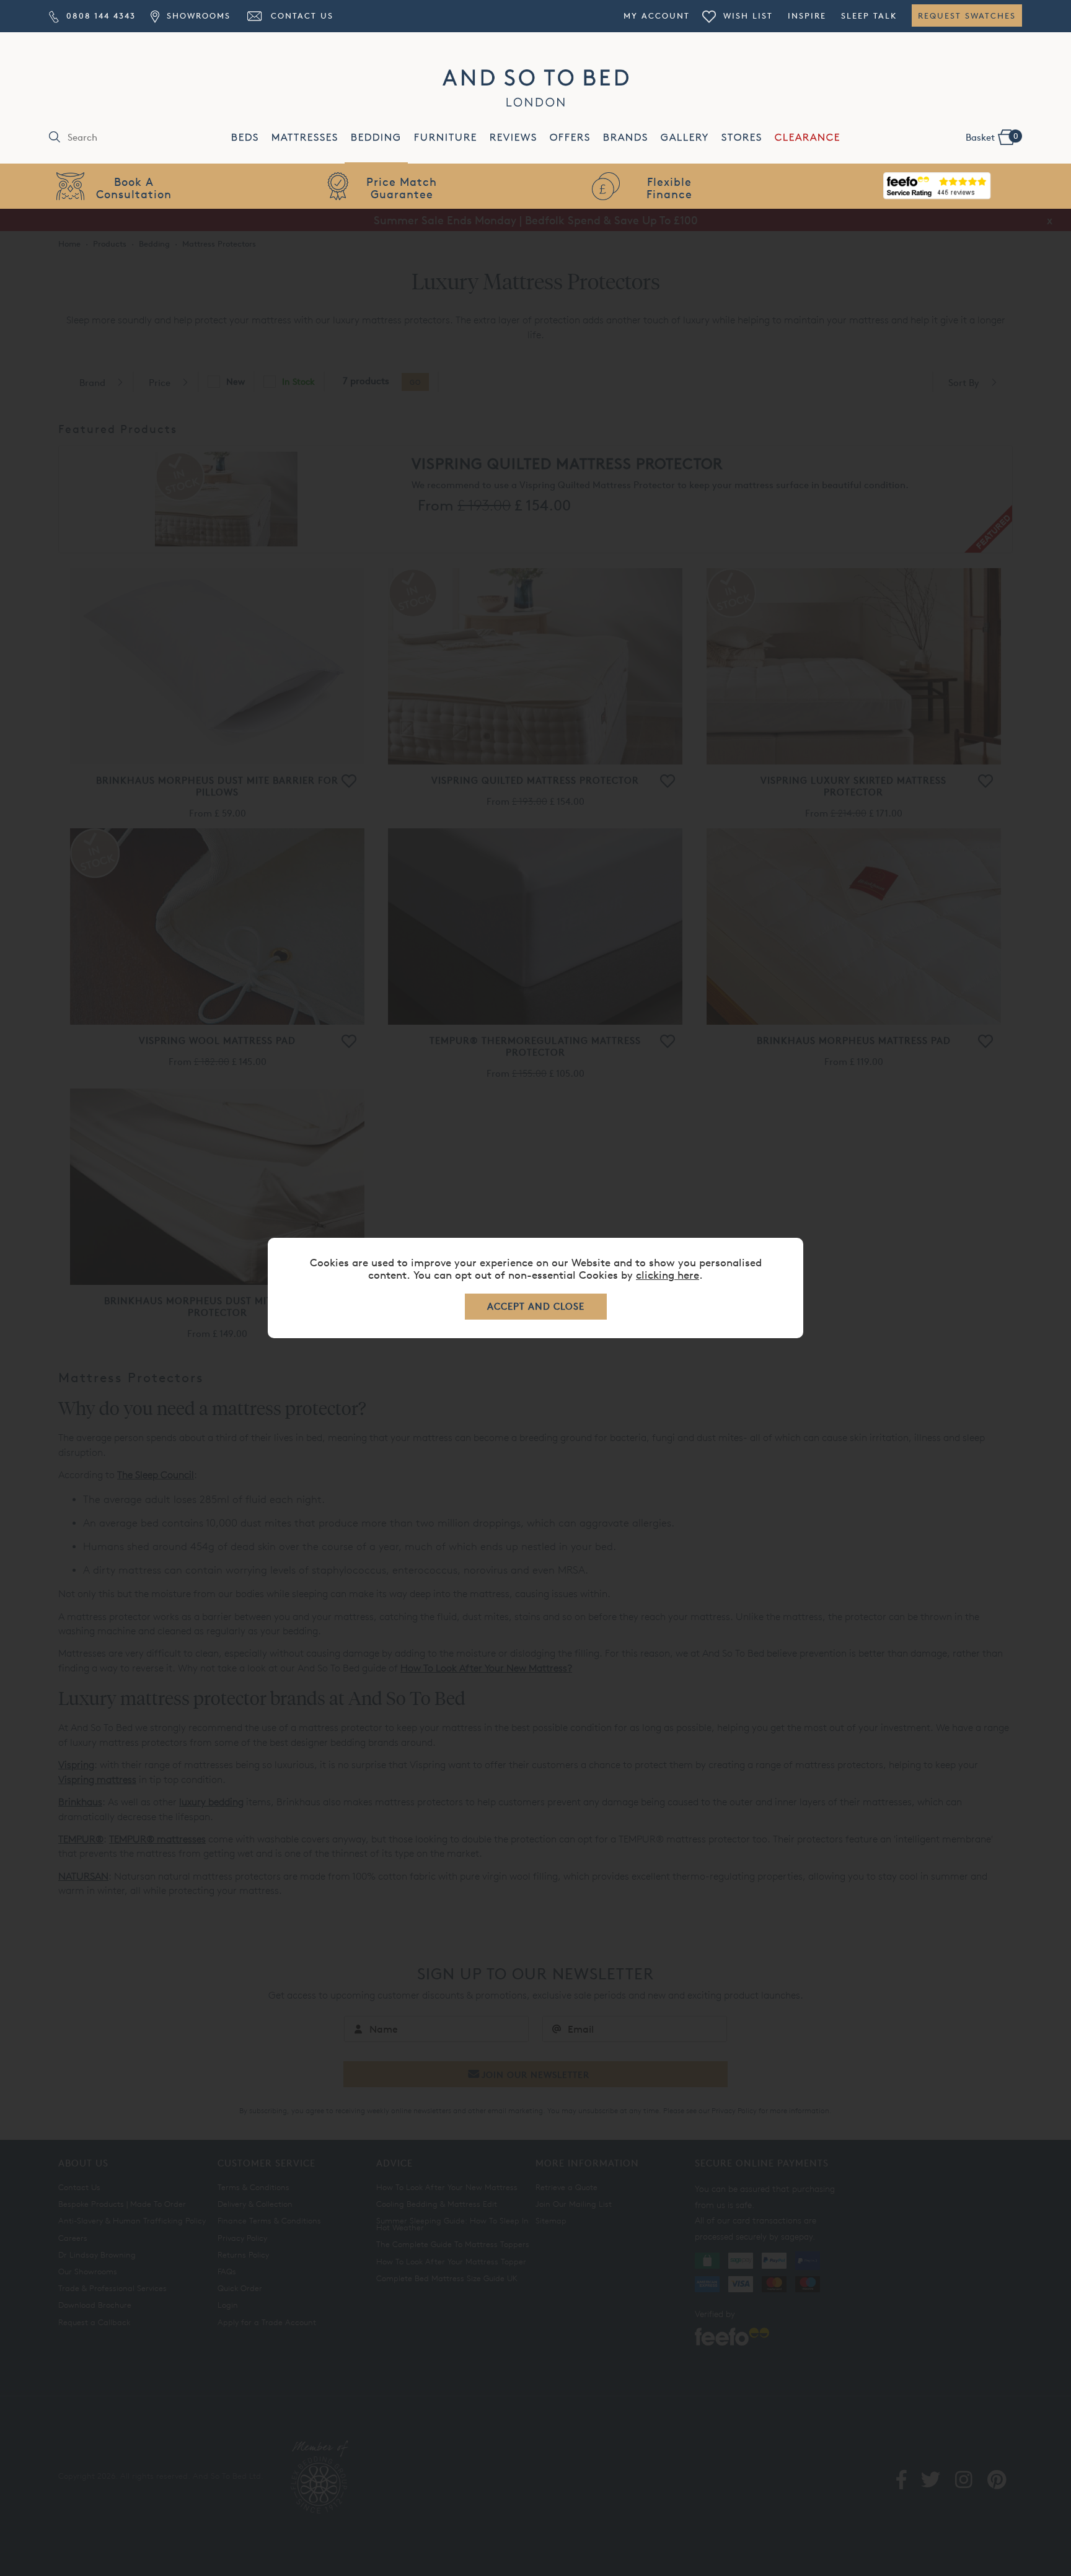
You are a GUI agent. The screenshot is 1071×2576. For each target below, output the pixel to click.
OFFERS (570, 137)
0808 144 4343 (99, 15)
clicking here (668, 1275)
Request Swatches (967, 15)
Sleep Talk (869, 15)
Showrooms (196, 15)
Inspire (807, 15)
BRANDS (626, 137)
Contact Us (300, 15)
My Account (657, 15)
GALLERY (685, 137)
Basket (992, 137)
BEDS (245, 137)
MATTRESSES (305, 137)
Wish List (746, 15)
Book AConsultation (134, 187)
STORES (742, 137)
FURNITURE (446, 137)
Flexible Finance (669, 187)
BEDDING (376, 137)
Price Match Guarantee (402, 187)
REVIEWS (513, 137)
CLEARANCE (808, 137)
